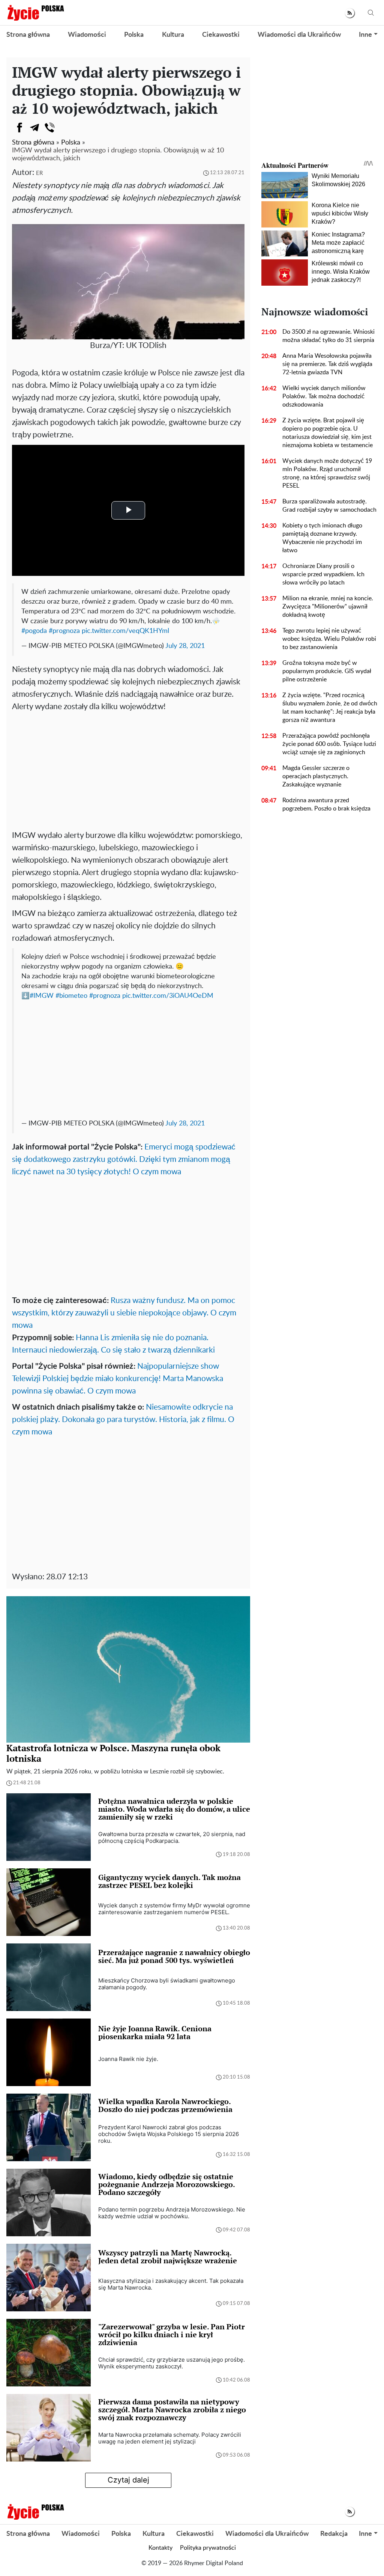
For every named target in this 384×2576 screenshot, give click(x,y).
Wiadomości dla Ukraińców (299, 35)
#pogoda (34, 631)
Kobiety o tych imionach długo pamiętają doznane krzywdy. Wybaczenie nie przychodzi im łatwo (322, 538)
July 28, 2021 (185, 646)
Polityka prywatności (208, 2548)
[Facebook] (19, 128)
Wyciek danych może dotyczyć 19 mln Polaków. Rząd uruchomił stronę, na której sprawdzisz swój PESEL (327, 473)
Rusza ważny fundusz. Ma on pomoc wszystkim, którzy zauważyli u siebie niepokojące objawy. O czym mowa (124, 1313)
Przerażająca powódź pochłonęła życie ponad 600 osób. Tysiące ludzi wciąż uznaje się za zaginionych (329, 744)
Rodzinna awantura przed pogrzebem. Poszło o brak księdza (326, 804)
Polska (134, 35)
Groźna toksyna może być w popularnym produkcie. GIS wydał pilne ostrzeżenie (327, 671)
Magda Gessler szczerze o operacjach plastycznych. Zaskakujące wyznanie (316, 776)
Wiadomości (87, 35)
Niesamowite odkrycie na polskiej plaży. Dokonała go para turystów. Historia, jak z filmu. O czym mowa (123, 1420)
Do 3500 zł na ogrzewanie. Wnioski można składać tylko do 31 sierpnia (328, 336)
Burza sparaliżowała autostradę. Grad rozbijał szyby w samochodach (329, 506)
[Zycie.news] (35, 13)
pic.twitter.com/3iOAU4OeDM (168, 996)
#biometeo (71, 996)
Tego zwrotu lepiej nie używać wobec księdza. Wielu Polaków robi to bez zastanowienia (329, 639)
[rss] (350, 13)
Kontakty (160, 2548)
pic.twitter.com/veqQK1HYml (125, 631)
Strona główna (28, 35)
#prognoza (64, 631)
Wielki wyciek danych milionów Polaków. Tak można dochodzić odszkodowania (324, 396)
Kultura (173, 35)
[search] (371, 13)
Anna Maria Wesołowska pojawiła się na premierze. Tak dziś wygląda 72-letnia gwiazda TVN (327, 364)
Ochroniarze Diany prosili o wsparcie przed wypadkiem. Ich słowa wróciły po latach (323, 574)
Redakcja (334, 2534)
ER (39, 173)
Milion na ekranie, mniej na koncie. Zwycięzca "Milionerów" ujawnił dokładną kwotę (328, 607)
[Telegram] (34, 128)
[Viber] (49, 128)
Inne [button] (365, 35)
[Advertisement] (128, 769)
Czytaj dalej (128, 2480)
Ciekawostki (221, 35)
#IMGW (42, 996)
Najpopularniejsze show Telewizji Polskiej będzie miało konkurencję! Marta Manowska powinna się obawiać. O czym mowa (118, 1379)
